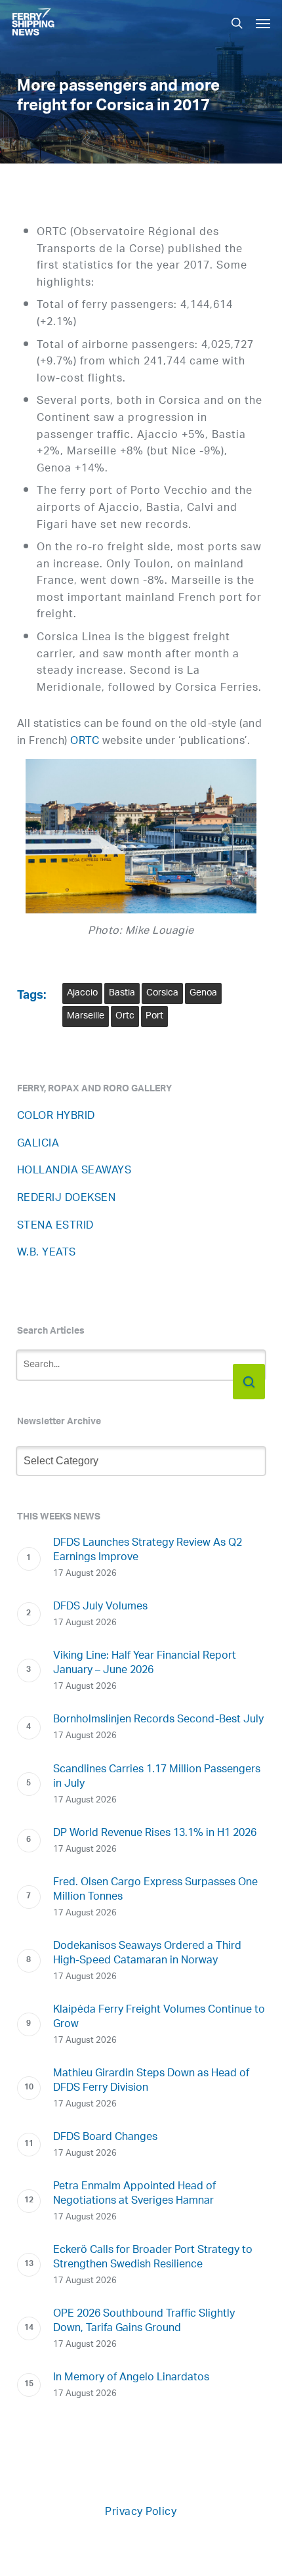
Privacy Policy (141, 2513)
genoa (203, 993)
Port (154, 1016)
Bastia (122, 993)
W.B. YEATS (47, 1253)
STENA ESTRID (55, 1226)
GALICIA (38, 1144)
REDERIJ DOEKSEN (67, 1199)
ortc (125, 1016)
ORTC (85, 742)
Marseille (86, 1016)
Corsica (162, 993)
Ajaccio (82, 993)
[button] (263, 23)
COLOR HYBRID (56, 1117)
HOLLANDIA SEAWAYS (74, 1171)
